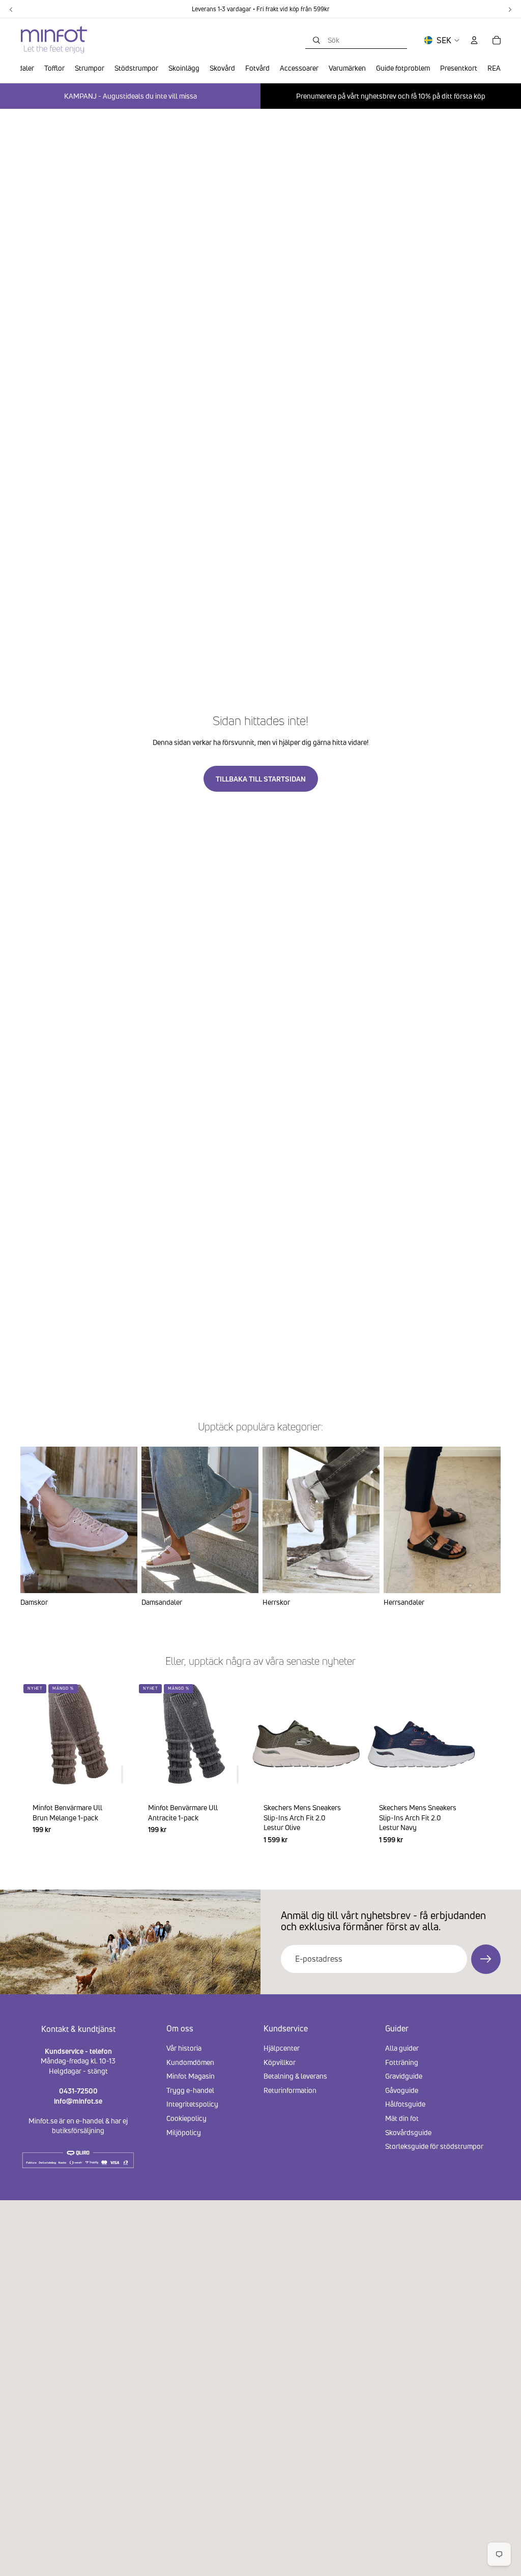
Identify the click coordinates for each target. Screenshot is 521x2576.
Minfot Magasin (191, 2076)
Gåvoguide (402, 2090)
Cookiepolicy (186, 2118)
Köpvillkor (280, 2062)
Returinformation (290, 2090)
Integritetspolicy (192, 2104)
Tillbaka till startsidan (261, 779)
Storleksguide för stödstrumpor (434, 2146)
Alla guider (402, 2048)
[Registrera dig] (486, 1959)
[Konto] (474, 40)
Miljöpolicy (184, 2132)
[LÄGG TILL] (122, 1775)
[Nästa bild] (488, 1769)
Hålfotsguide (405, 2104)
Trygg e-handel (190, 2090)
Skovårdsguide (408, 2132)
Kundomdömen (190, 2062)
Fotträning (402, 2062)
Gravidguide (404, 2076)
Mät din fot (402, 2118)
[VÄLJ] (345, 1775)
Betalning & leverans (295, 2076)
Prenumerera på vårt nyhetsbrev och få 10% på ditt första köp (391, 96)
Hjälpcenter (282, 2048)
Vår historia (184, 2048)
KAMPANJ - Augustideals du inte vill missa (131, 96)
